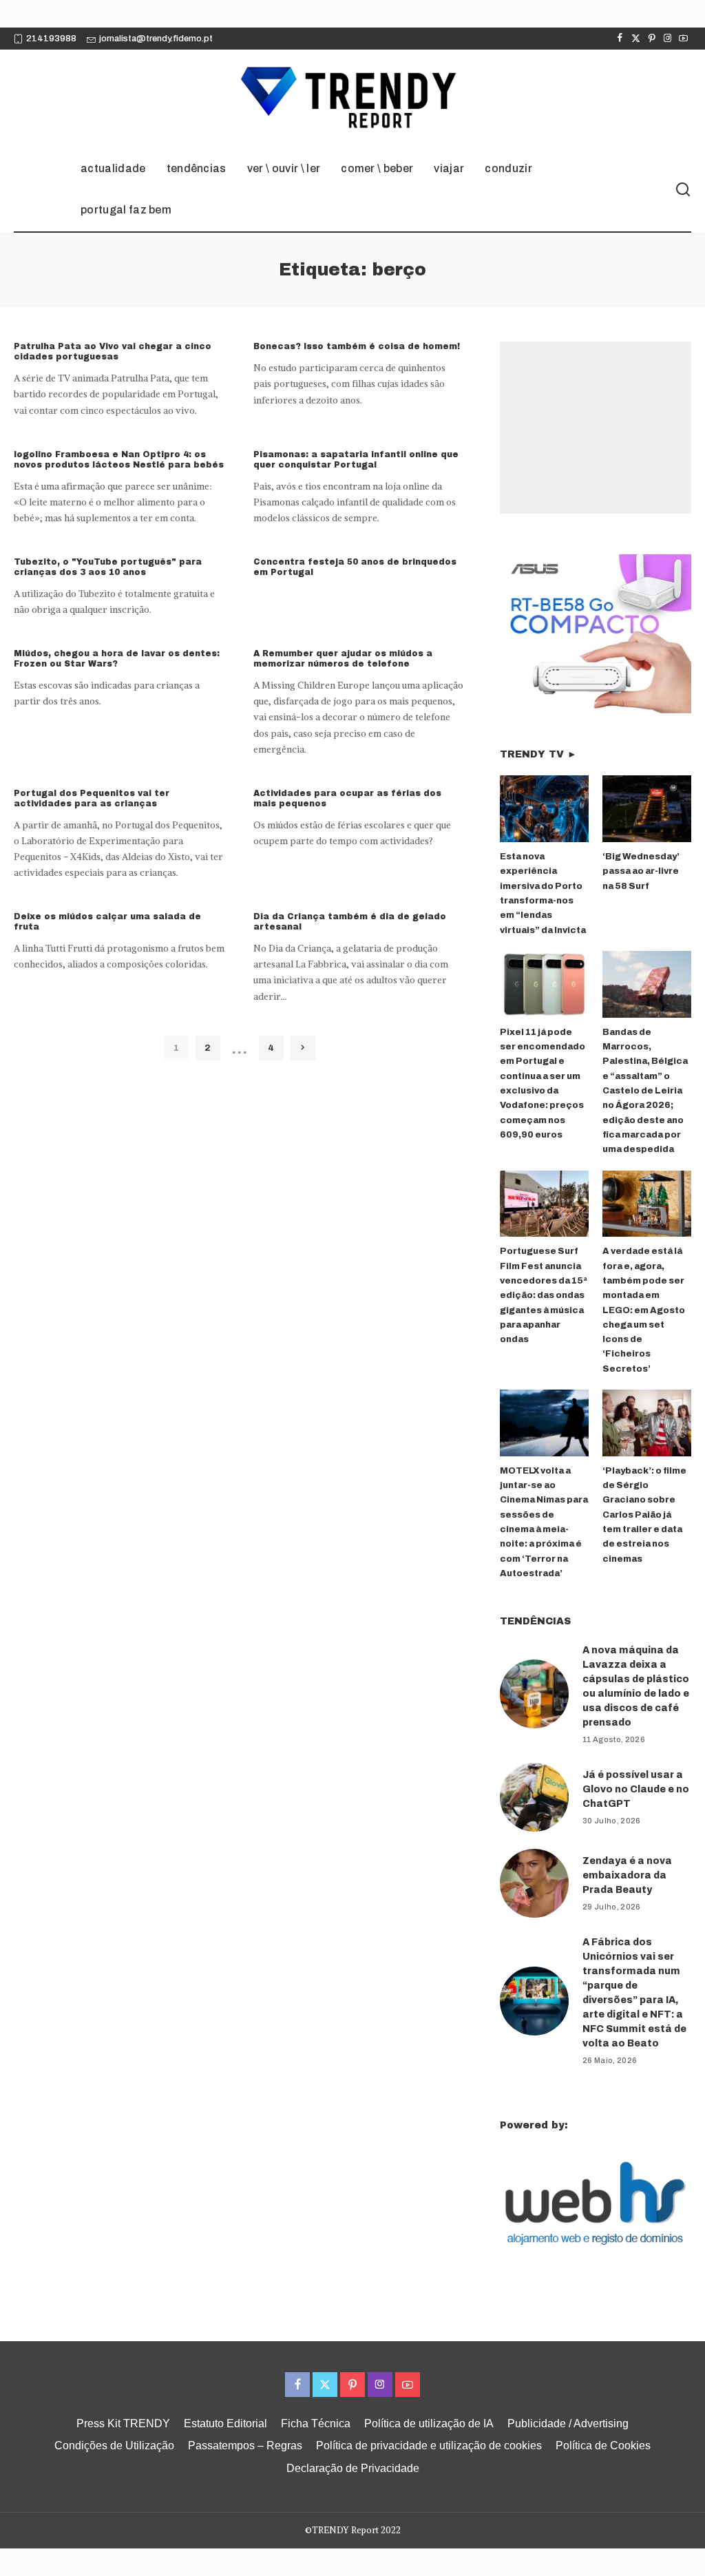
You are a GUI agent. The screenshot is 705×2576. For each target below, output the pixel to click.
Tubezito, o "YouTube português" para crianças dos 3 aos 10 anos (108, 567)
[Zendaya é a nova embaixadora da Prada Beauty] (534, 1883)
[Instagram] (667, 39)
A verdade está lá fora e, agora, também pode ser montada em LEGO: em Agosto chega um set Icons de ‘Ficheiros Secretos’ (644, 1310)
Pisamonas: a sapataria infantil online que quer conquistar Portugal (356, 460)
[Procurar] (683, 190)
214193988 (51, 39)
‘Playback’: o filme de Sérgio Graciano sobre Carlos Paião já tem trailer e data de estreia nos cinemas (644, 1515)
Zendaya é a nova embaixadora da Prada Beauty (627, 1875)
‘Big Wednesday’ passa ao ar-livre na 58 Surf (641, 871)
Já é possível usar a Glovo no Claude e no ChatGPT (636, 1789)
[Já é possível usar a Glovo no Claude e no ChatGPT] (534, 1797)
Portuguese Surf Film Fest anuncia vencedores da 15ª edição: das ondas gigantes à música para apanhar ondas (544, 1295)
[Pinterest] (652, 39)
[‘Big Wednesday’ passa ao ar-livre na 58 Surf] (647, 809)
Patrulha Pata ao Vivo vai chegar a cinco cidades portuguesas (113, 352)
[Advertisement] (602, 428)
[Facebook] (620, 39)
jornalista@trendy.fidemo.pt (156, 39)
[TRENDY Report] (352, 99)
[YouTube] (683, 39)
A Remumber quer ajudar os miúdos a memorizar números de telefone (343, 659)
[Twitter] (636, 39)
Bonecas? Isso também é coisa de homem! (357, 346)
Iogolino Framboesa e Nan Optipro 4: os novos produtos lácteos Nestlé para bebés (119, 460)
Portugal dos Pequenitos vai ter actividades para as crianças (92, 798)
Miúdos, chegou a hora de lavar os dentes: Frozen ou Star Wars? (117, 659)
